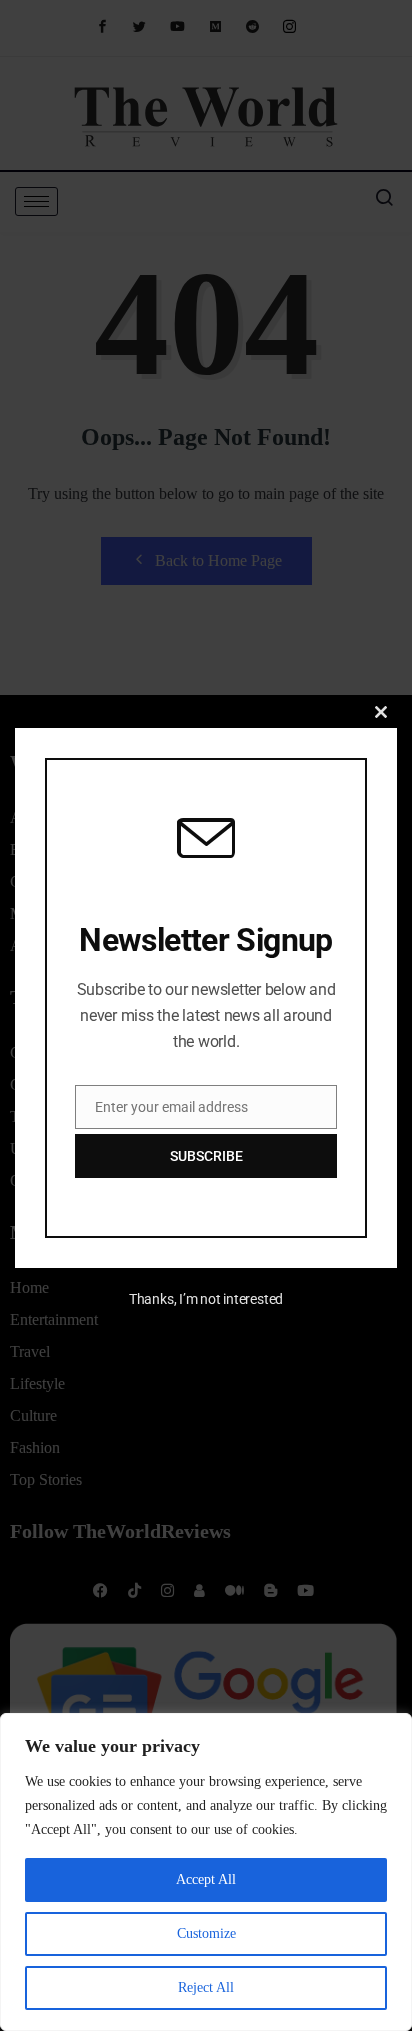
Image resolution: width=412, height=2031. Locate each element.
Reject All (206, 1987)
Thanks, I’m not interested (206, 1299)
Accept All (206, 1879)
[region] (206, 1872)
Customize (206, 1933)
